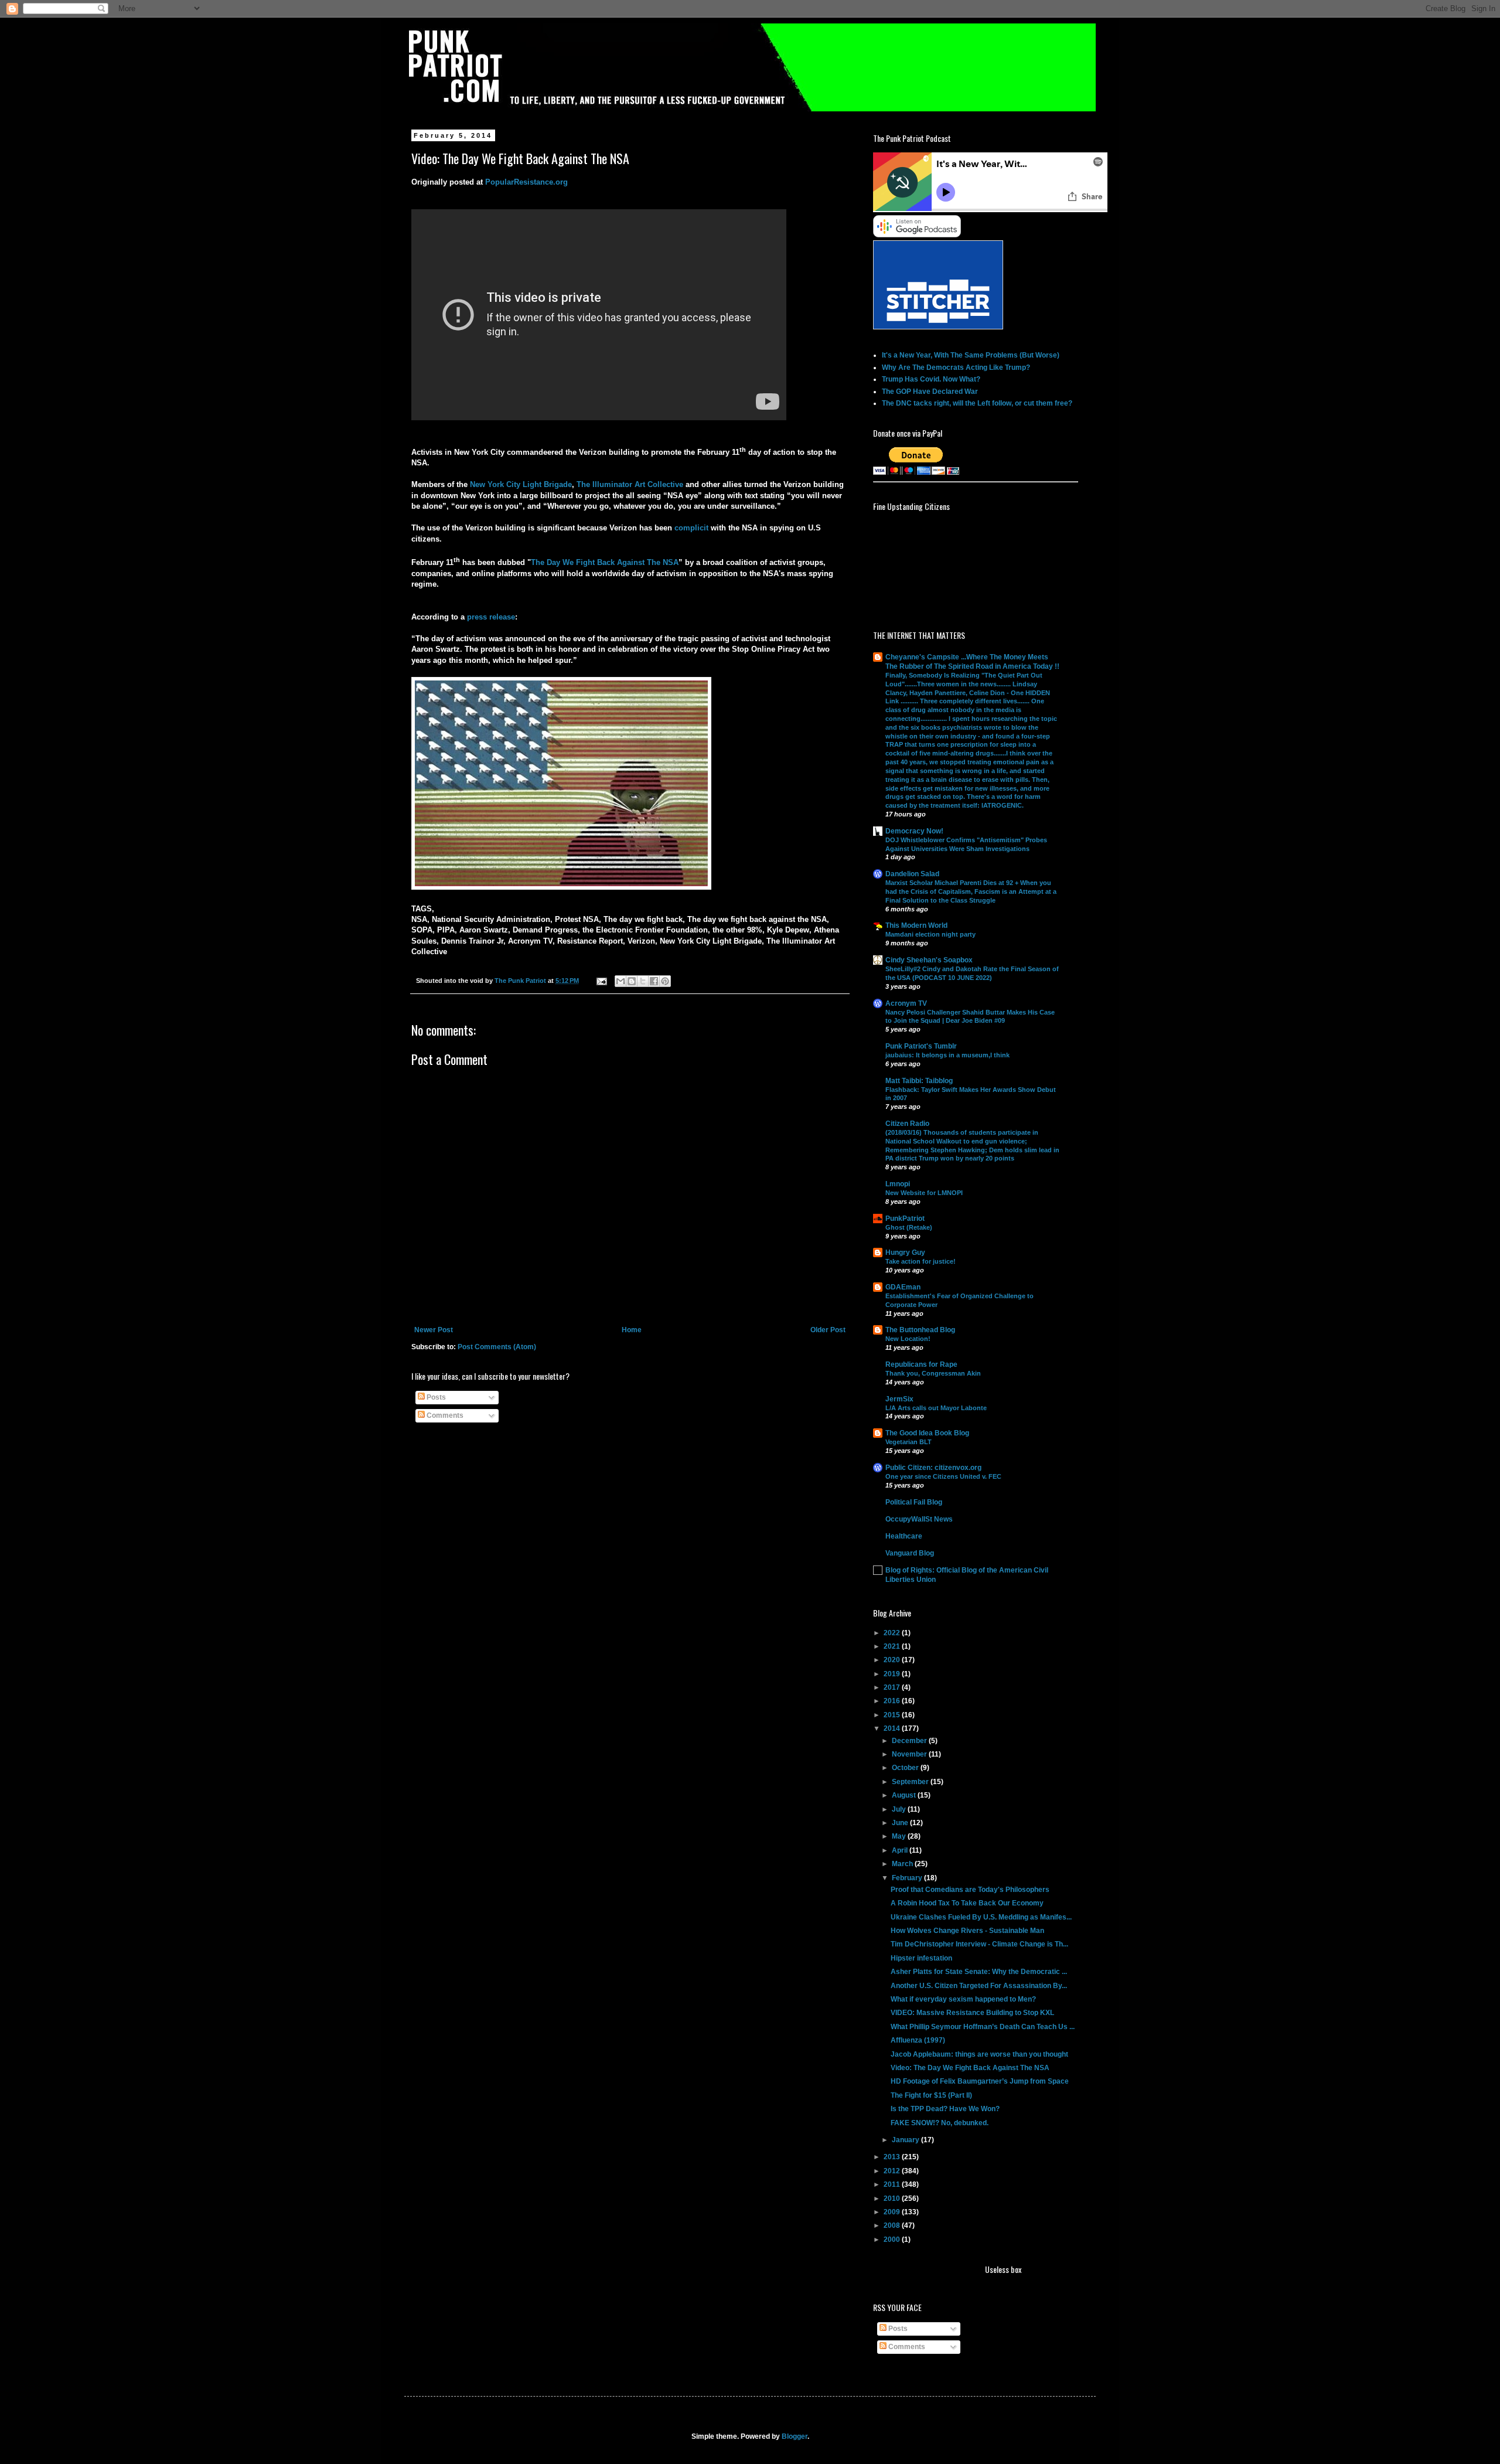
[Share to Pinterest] (665, 981)
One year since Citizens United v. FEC (943, 1476)
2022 (893, 1633)
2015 (893, 1715)
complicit (691, 528)
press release (491, 617)
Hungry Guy (905, 1253)
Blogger (795, 2436)
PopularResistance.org (526, 182)
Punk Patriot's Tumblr (921, 1046)
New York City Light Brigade (521, 484)
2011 (893, 2184)
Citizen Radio (907, 1124)
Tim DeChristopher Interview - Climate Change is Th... (979, 1944)
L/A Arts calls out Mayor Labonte (936, 1408)
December (910, 1741)
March (903, 1864)
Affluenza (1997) (918, 2040)
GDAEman (903, 1287)
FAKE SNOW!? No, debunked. (940, 2123)
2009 (893, 2212)
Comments (444, 1415)
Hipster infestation (921, 1958)
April (901, 1850)
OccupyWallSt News (919, 1519)
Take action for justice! (921, 1261)
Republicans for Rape (921, 1364)
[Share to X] (643, 981)
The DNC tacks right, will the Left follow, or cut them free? (977, 403)
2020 (893, 1660)
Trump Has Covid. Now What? (931, 379)
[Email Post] (601, 981)
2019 (893, 1674)
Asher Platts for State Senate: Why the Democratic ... (979, 1972)
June (901, 1823)
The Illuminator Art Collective (630, 484)
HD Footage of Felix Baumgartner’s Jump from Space (980, 2081)
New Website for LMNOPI (924, 1193)
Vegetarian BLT (908, 1442)
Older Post (828, 1330)
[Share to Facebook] (654, 981)
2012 (893, 2171)
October (906, 1768)
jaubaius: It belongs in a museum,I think (947, 1055)
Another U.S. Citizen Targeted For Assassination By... (979, 1986)
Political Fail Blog (914, 1502)
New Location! (908, 1339)
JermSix (899, 1399)
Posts (435, 1397)
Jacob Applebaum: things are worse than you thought (979, 2054)
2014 (893, 1728)
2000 (893, 2240)
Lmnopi (898, 1184)
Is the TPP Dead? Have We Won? (945, 2109)
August (905, 1795)
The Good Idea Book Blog (927, 1433)
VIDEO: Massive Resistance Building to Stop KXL (972, 2013)
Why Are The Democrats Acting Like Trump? (956, 367)
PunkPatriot (905, 1219)
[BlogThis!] (632, 981)
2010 (893, 2198)
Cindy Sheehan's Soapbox (929, 960)
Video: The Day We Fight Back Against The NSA (970, 2068)
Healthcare (904, 1536)
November (910, 1754)
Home (632, 1330)
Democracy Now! (914, 831)
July (900, 1809)
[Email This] (621, 981)
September (911, 1782)
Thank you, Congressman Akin (933, 1373)
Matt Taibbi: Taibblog (919, 1081)
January (906, 2140)
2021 (893, 1646)
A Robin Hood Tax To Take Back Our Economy (967, 1903)
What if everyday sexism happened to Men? (963, 1999)
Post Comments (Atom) (497, 1347)
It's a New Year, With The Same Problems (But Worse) (971, 355)
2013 (893, 2157)
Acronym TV (906, 1003)
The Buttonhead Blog (920, 1330)
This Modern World (916, 925)
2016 (893, 1701)
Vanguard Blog (910, 1553)
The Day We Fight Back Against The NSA (605, 562)
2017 (893, 1687)
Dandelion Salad (912, 874)
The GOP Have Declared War (930, 392)
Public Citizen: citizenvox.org (933, 1468)
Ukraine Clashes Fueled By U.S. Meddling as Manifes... (981, 1917)
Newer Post (434, 1330)
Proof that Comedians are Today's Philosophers (970, 1890)
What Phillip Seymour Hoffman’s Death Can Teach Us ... (983, 2027)
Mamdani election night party (930, 934)
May (900, 1836)
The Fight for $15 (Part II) (931, 2095)
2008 (893, 2225)
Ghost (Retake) (909, 1227)
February (908, 1878)
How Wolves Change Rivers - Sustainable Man (967, 1931)
